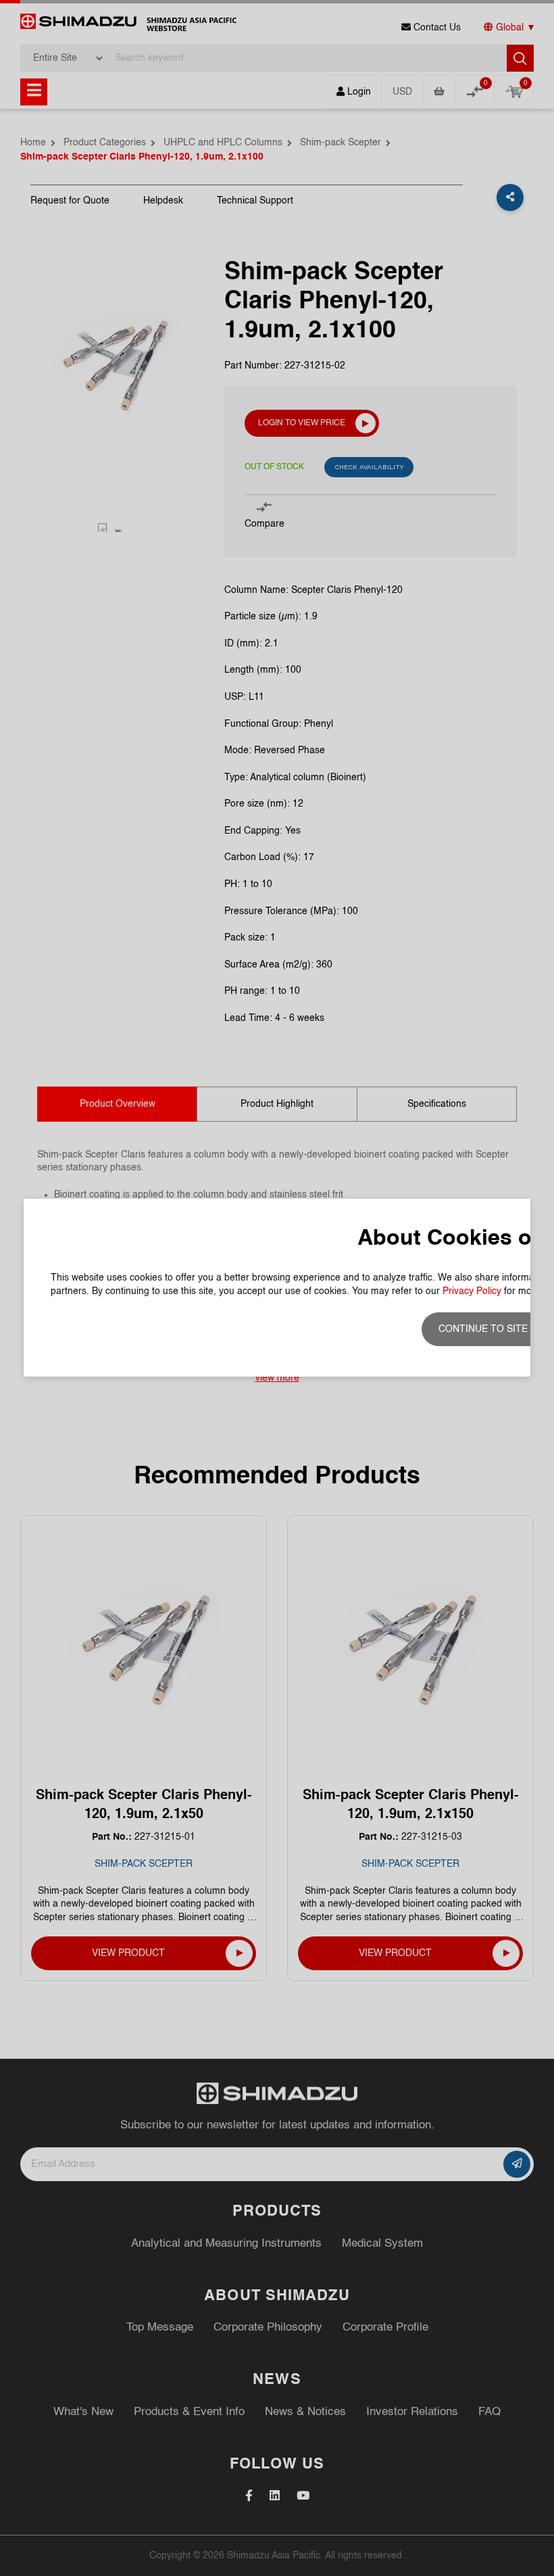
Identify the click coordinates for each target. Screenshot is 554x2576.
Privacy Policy (472, 1291)
